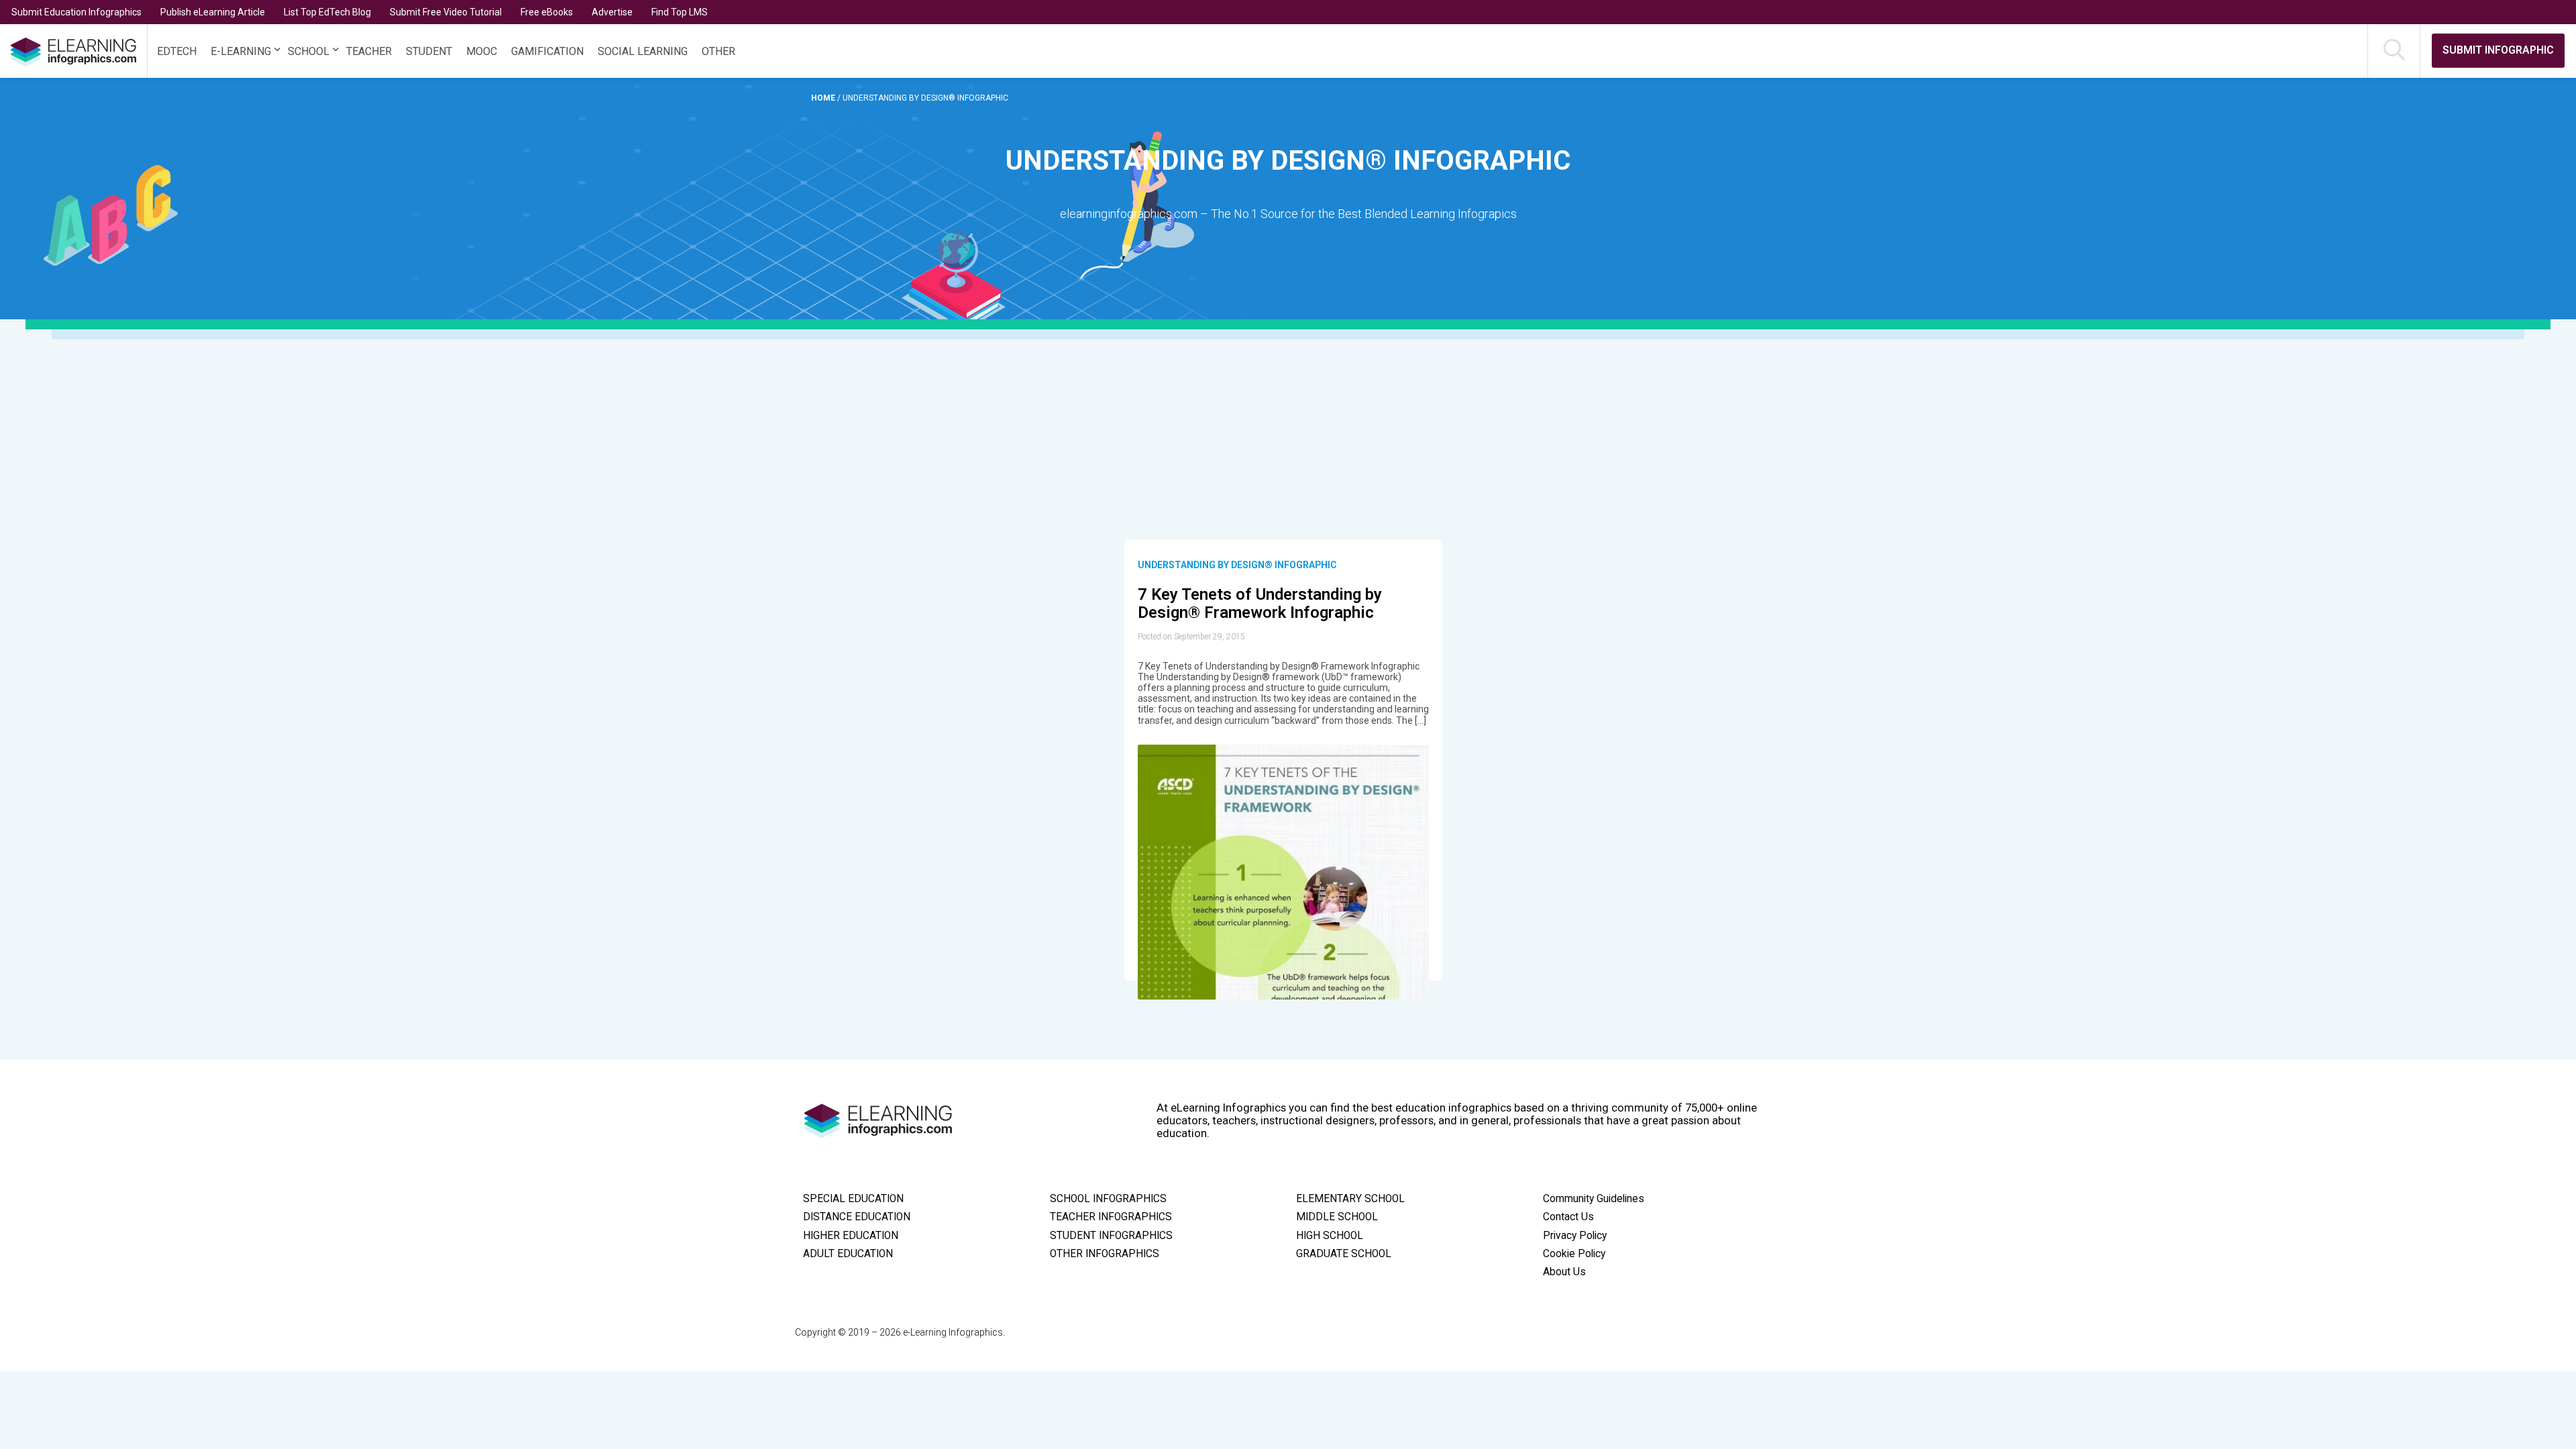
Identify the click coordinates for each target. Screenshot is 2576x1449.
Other (718, 51)
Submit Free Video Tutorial (446, 12)
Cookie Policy (1574, 1254)
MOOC (482, 51)
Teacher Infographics (1111, 1217)
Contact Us (1568, 1217)
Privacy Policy (1575, 1236)
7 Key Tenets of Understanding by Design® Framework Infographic (1260, 604)
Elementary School (1350, 1199)
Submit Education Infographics (76, 12)
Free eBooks (547, 12)
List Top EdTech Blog (327, 12)
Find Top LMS (680, 12)
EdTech (177, 51)
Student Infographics (1111, 1236)
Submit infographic (2498, 50)
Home (824, 98)
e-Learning (241, 51)
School (309, 51)
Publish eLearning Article (213, 12)
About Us (1564, 1272)
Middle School (1337, 1217)
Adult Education (848, 1254)
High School (1330, 1236)
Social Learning (643, 51)
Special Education (853, 1199)
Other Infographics (1105, 1254)
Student (429, 51)
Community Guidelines (1594, 1199)
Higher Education (851, 1236)
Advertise (612, 12)
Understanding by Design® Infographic (1237, 565)
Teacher (369, 51)
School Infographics (1108, 1199)
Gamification (547, 51)
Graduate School (1344, 1254)
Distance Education (857, 1217)
